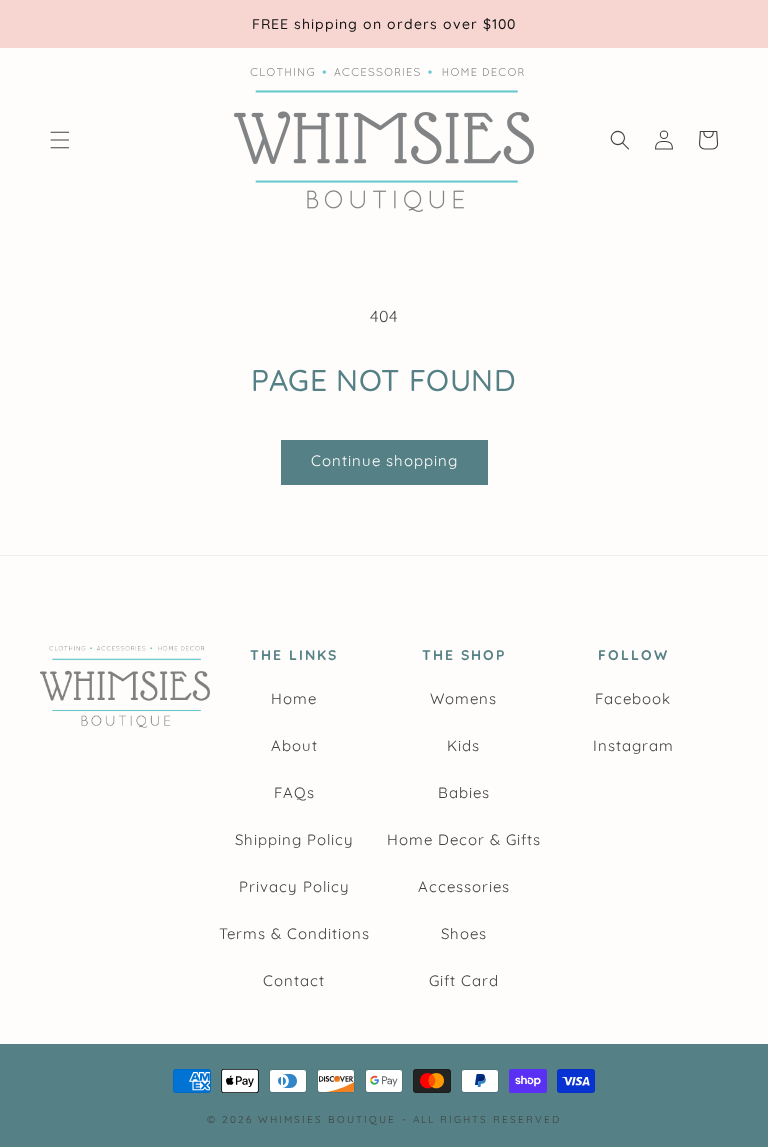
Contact (294, 980)
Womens (463, 698)
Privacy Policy (294, 886)
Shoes (464, 933)
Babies (464, 792)
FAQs (294, 792)
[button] (60, 140)
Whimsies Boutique (327, 1119)
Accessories (464, 886)
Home (294, 698)
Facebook (633, 698)
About (294, 745)
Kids (463, 745)
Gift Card (464, 980)
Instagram (633, 745)
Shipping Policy (294, 839)
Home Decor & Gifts (464, 839)
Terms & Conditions (294, 933)
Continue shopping (384, 460)
